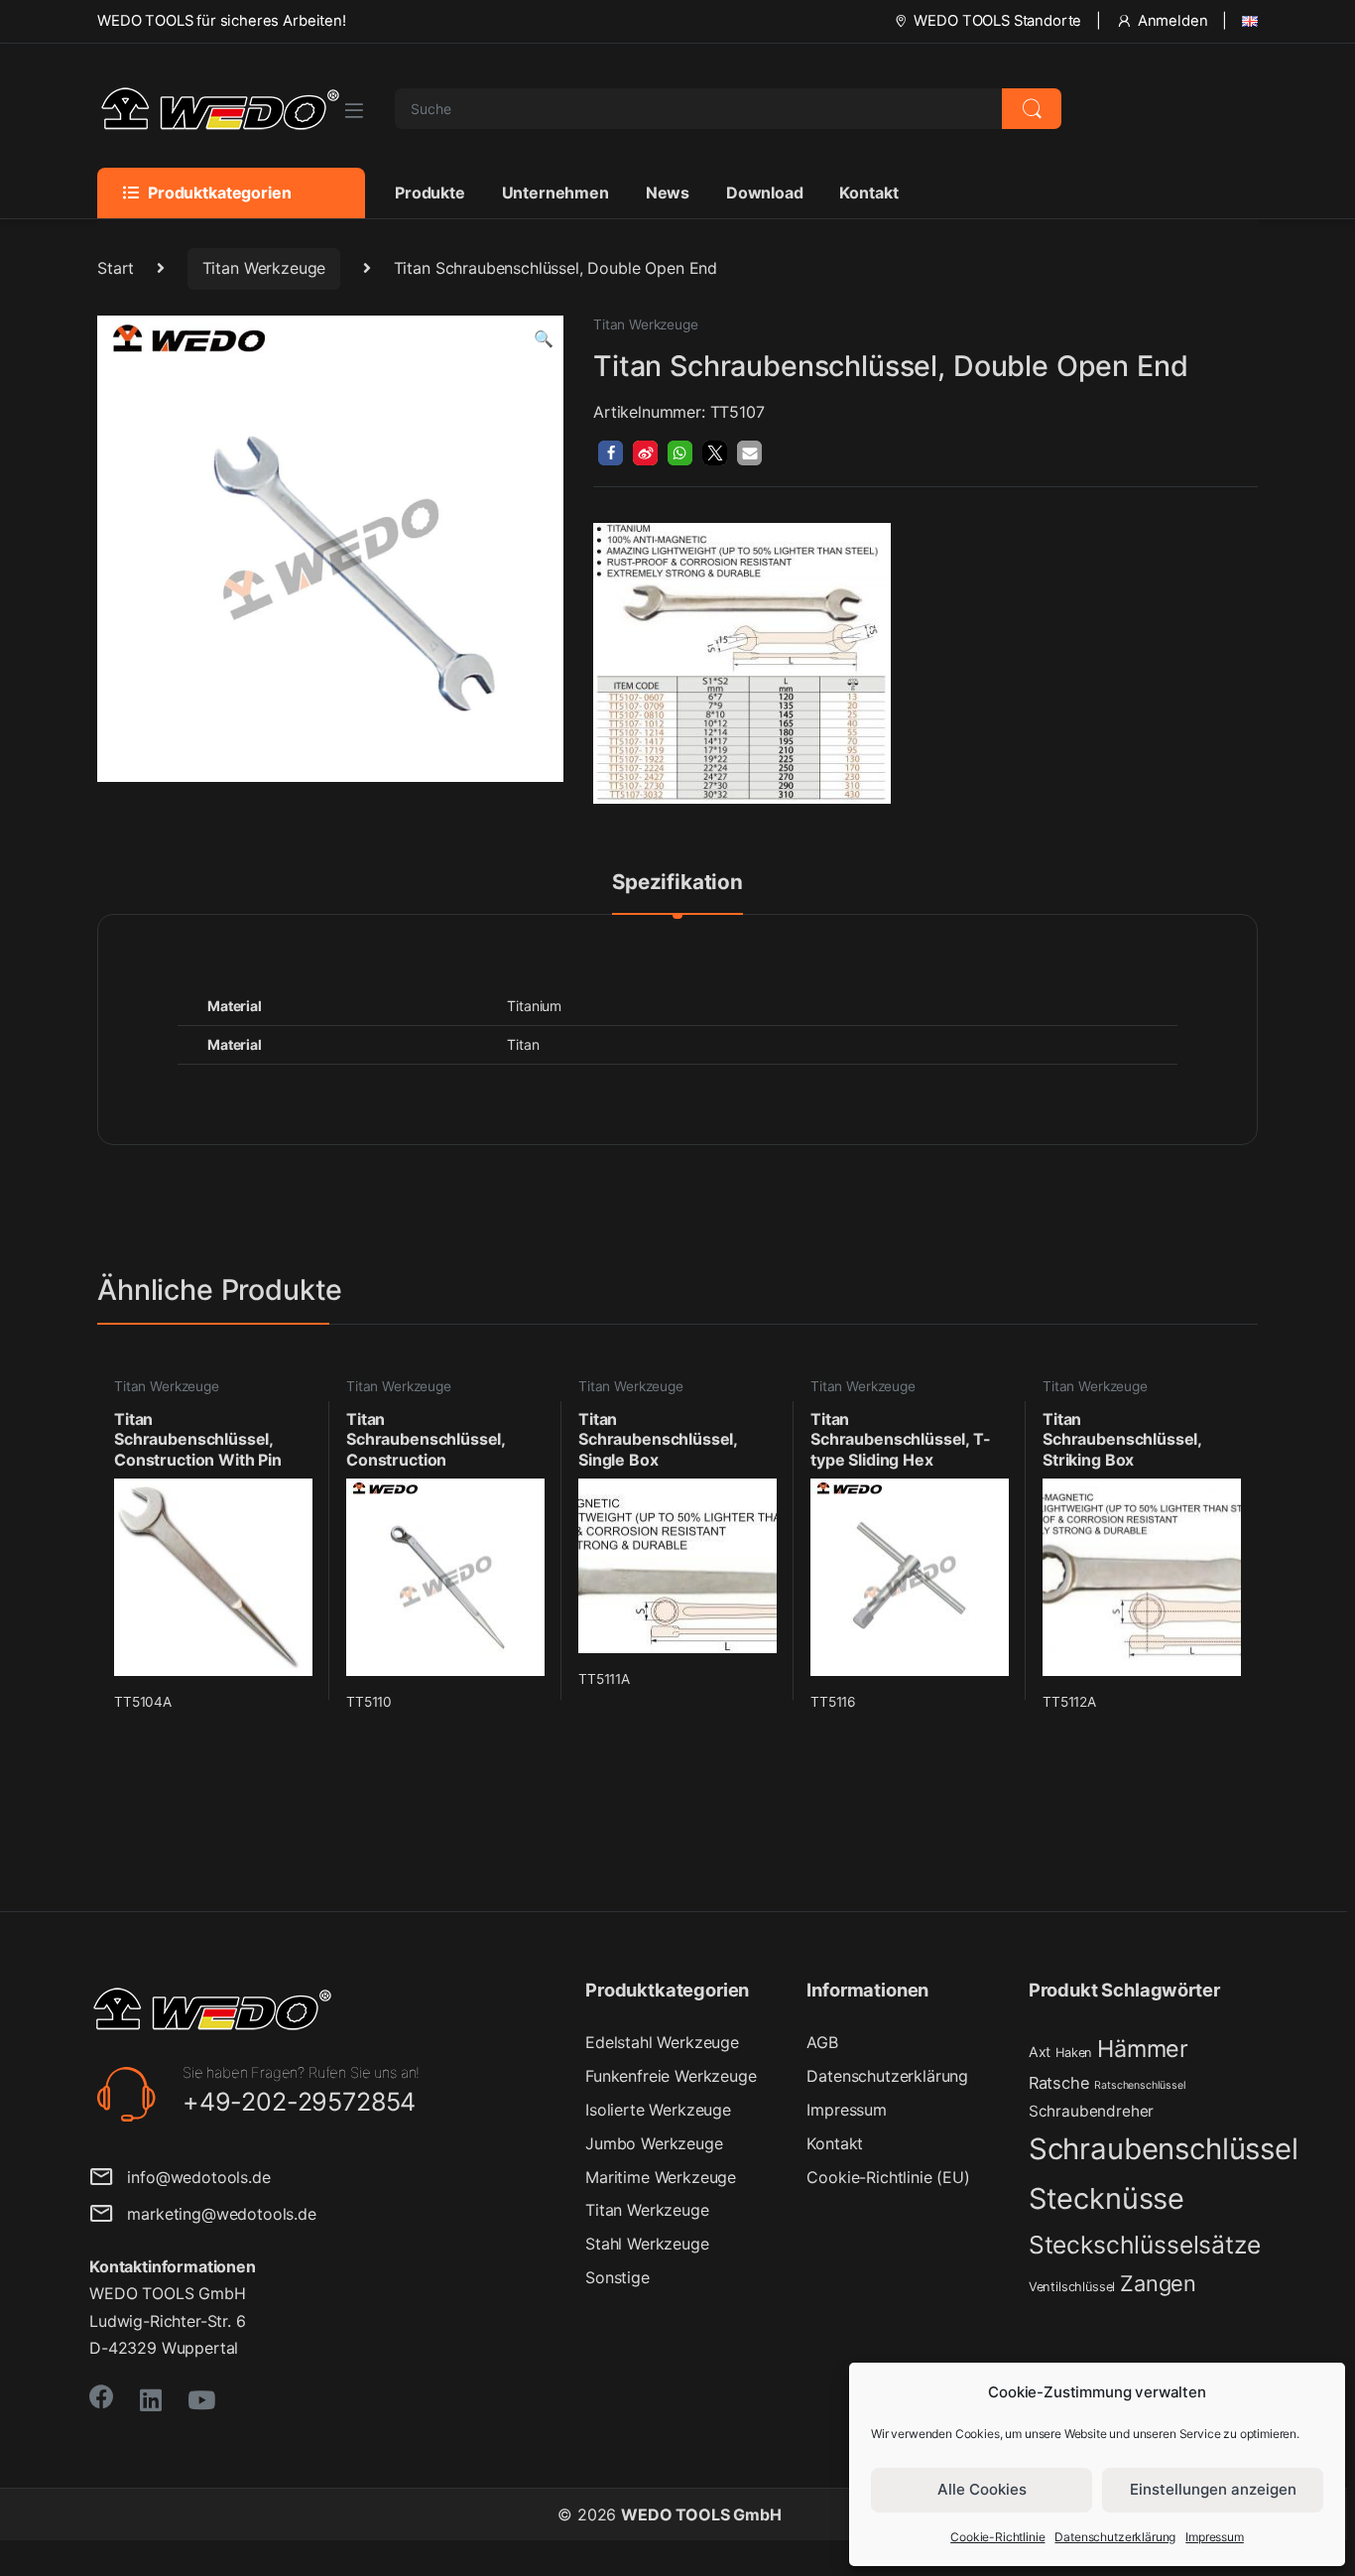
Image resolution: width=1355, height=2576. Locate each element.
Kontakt (868, 193)
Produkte (430, 193)
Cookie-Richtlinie (997, 2537)
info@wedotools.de (192, 2177)
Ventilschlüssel (1072, 2287)
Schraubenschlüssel (1164, 2149)
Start (116, 268)
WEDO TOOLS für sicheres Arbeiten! (222, 21)
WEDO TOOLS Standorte (997, 21)
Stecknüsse (1107, 2198)
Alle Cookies (982, 2489)
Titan (523, 1044)
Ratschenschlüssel (1140, 2085)
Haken (1074, 2053)
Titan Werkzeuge (264, 268)
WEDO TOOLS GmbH (701, 2514)
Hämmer (1143, 2049)
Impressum (1215, 2537)
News (668, 193)
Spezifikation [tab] (677, 883)
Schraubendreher (1092, 2111)
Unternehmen (555, 193)
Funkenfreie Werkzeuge (671, 2076)
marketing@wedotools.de (215, 2214)
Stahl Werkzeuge (647, 2244)
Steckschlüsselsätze (1145, 2245)
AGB (822, 2042)
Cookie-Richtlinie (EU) (888, 2177)
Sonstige (617, 2277)
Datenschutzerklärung (1115, 2537)
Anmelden (1173, 21)
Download (765, 193)
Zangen (1158, 2283)
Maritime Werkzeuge (661, 2177)
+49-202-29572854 (299, 2102)
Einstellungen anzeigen (1213, 2489)
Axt (1040, 2052)
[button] (544, 339)
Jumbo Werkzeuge (654, 2143)
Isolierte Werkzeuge (658, 2110)
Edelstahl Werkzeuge (662, 2042)
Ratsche (1059, 2083)
